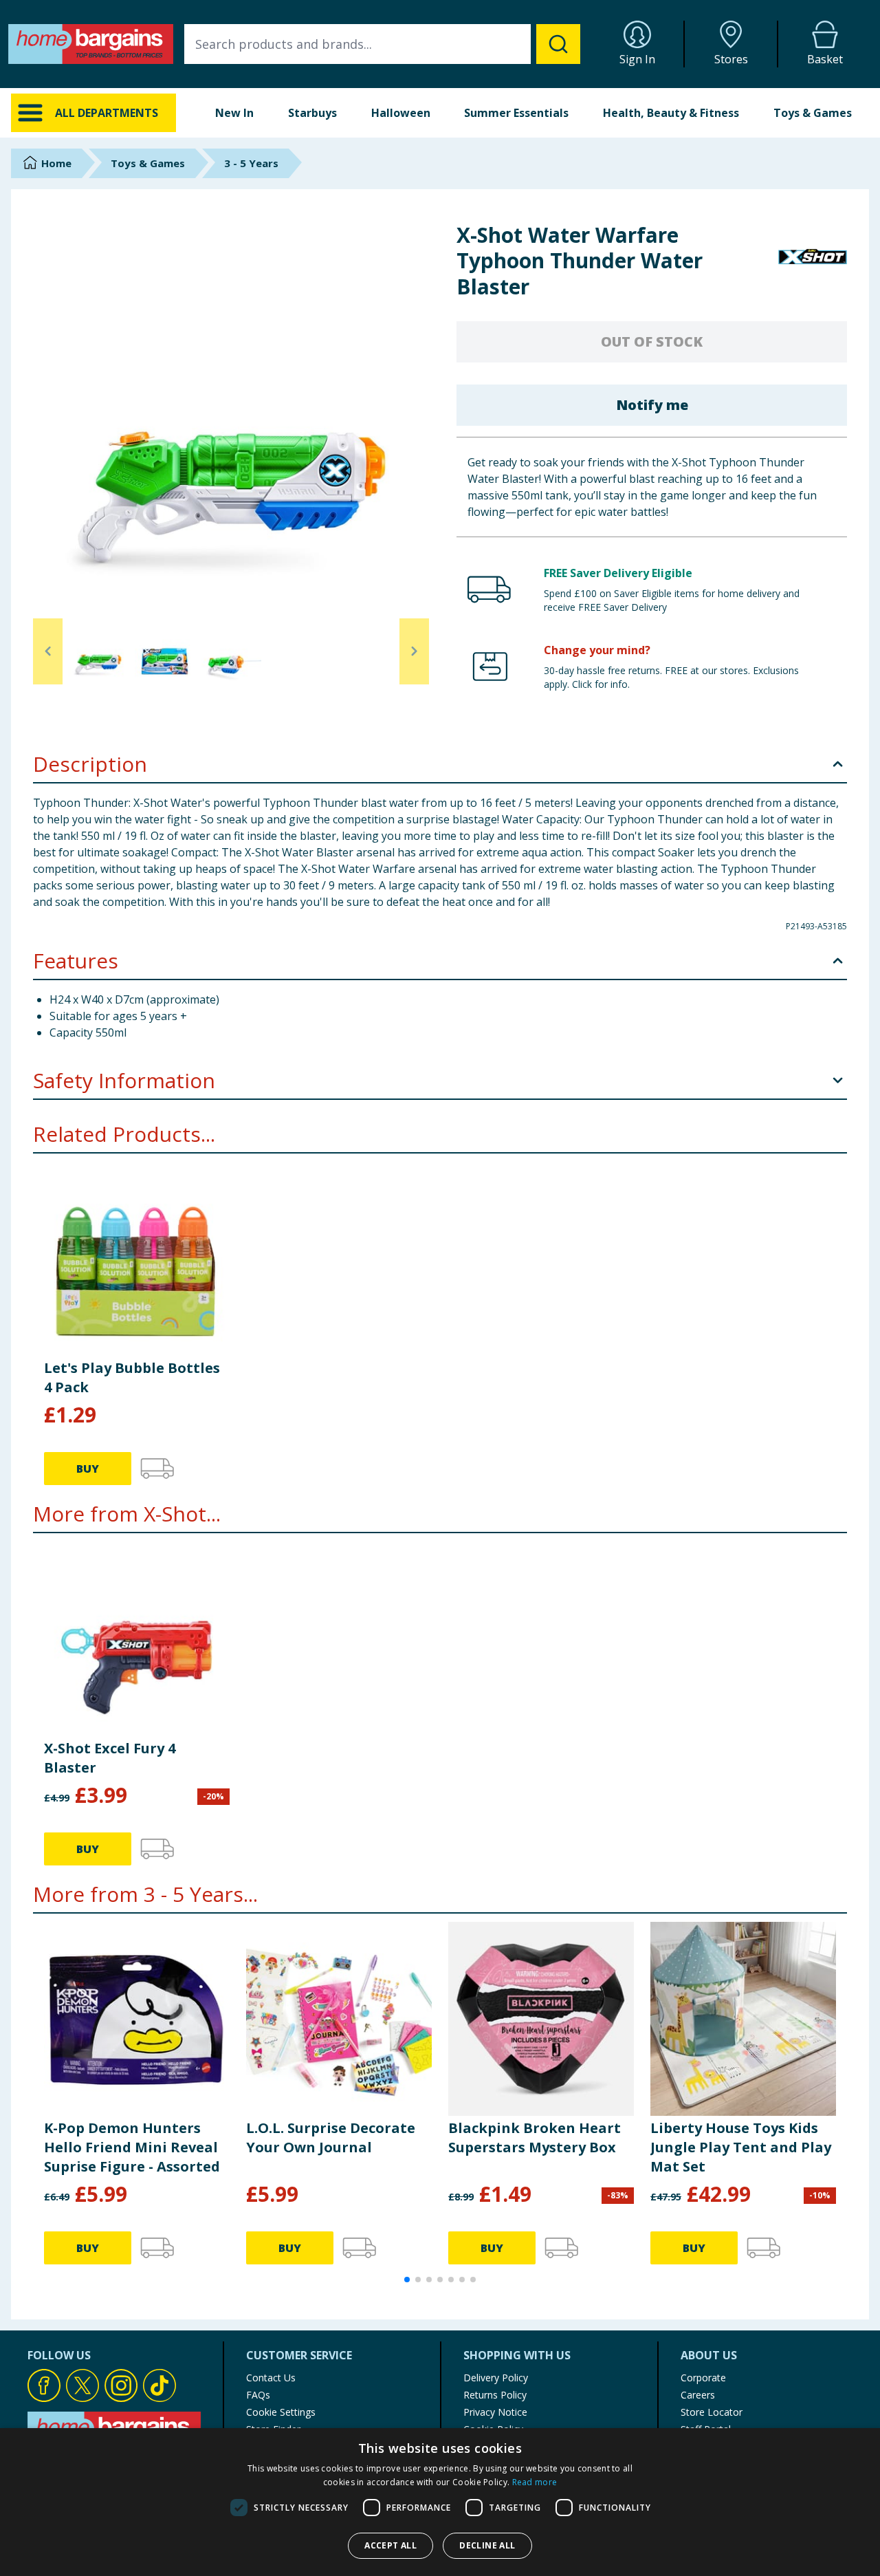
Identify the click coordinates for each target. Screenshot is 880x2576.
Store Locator (712, 2412)
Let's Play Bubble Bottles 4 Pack (132, 1377)
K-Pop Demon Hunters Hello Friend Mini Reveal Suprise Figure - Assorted (132, 2147)
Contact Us (271, 2378)
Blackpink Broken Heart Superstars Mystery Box (535, 2137)
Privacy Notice (495, 2412)
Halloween (401, 113)
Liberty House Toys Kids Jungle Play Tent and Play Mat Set (741, 2147)
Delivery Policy (496, 2378)
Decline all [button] (487, 2545)
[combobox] (382, 44)
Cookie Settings (281, 2412)
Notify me (652, 405)
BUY (88, 1469)
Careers (698, 2395)
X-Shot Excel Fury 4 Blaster (110, 1758)
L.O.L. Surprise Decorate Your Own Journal (331, 2137)
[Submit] (558, 44)
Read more (535, 2482)
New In (234, 113)
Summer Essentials (516, 113)
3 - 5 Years (251, 163)
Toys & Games (813, 113)
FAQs (258, 2395)
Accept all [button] (390, 2545)
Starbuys (312, 113)
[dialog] (440, 2502)
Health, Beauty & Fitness (671, 113)
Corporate (703, 2378)
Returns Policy (495, 2395)
